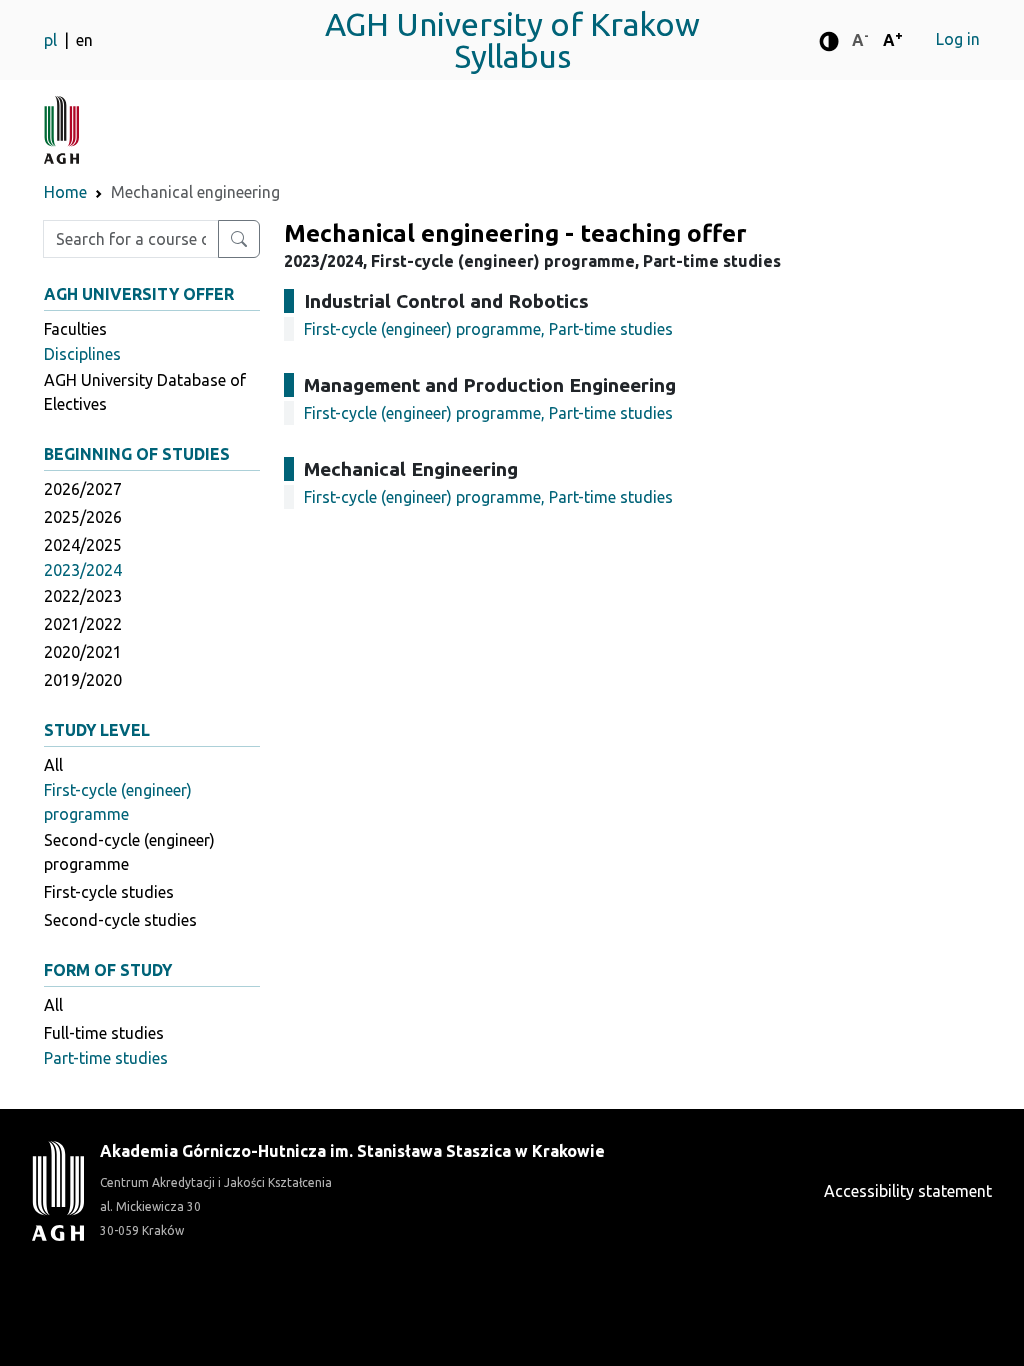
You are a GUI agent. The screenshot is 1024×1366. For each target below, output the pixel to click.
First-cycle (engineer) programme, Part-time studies (488, 329)
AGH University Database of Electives (145, 392)
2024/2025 (83, 545)
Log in (958, 39)
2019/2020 (83, 680)
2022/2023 (83, 596)
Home (65, 192)
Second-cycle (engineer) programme (129, 852)
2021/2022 (83, 624)
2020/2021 (83, 652)
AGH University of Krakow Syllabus (512, 40)
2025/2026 (83, 517)
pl (52, 40)
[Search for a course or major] (239, 239)
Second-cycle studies (120, 920)
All (53, 765)
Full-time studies (104, 1033)
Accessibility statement (908, 1191)
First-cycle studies (109, 892)
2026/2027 (83, 489)
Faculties (75, 329)
